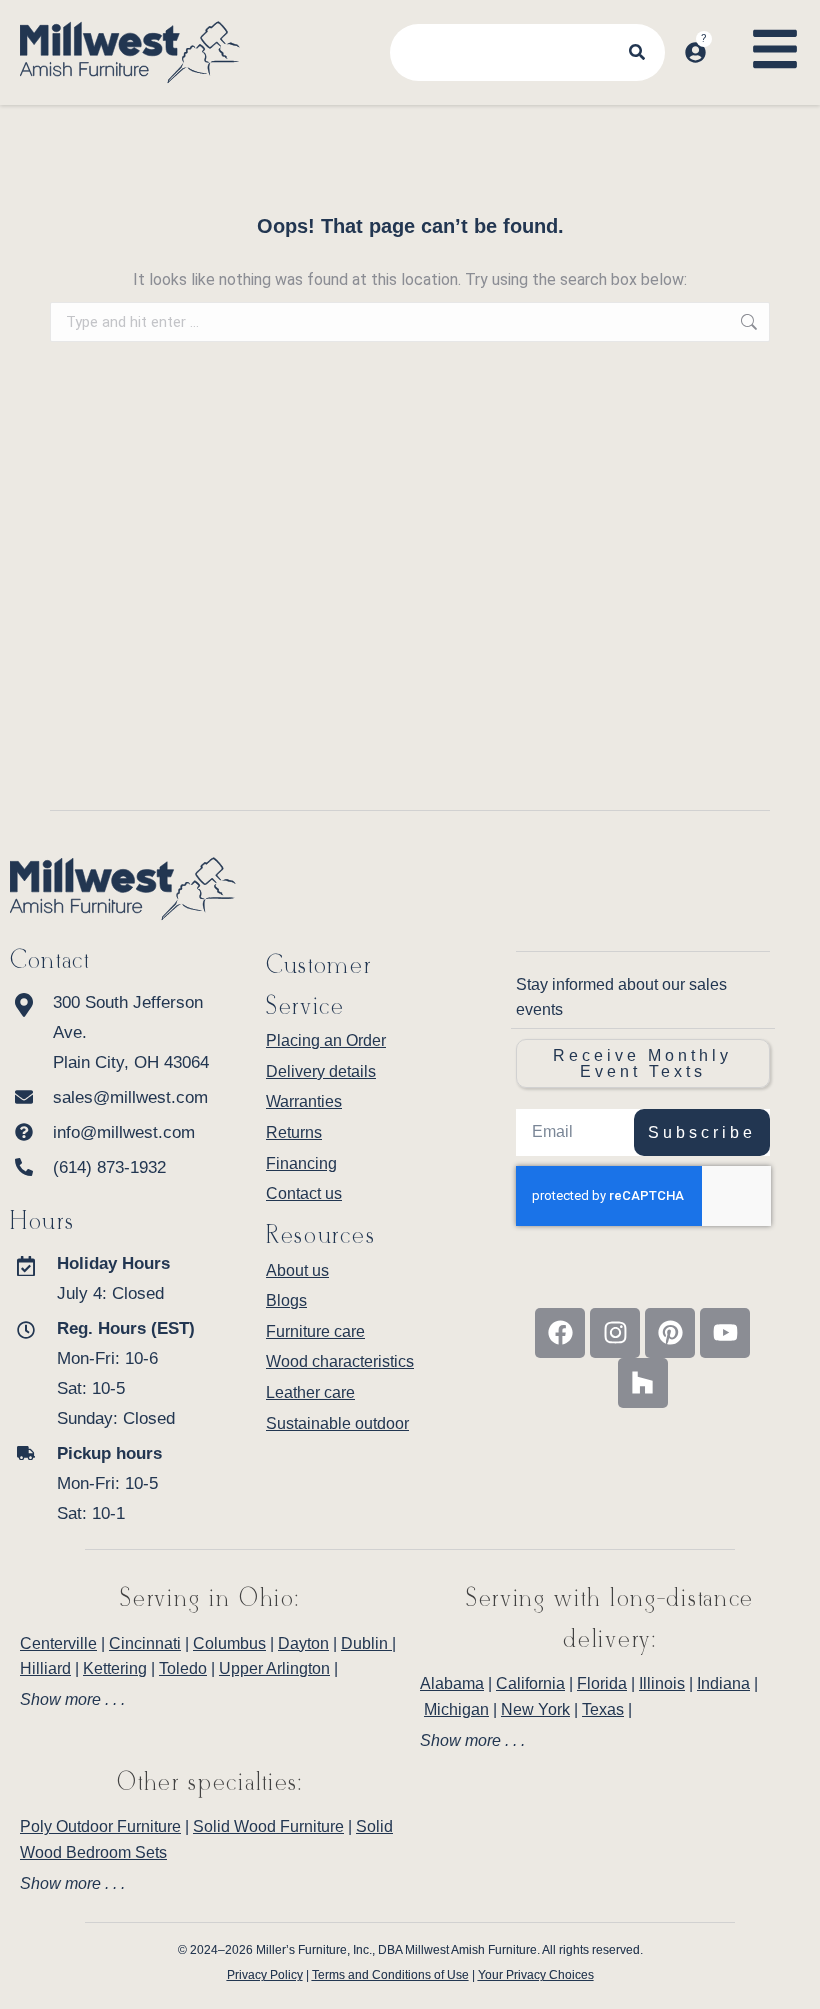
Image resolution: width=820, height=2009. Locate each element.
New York (535, 1709)
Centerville (58, 1643)
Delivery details (321, 1071)
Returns (294, 1132)
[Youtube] (725, 1333)
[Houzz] (643, 1383)
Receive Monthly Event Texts (642, 1063)
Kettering (115, 1668)
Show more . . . (72, 1700)
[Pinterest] (670, 1333)
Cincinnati (145, 1643)
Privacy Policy (265, 1975)
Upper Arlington (274, 1668)
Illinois (662, 1683)
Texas (603, 1709)
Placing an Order (326, 1040)
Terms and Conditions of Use (390, 1975)
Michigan (456, 1709)
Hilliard (45, 1668)
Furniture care (315, 1331)
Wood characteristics (340, 1361)
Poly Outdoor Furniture (100, 1826)
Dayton (303, 1643)
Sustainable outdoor (337, 1423)
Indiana (723, 1683)
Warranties (304, 1101)
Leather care (310, 1392)
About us (297, 1270)
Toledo (183, 1668)
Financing (301, 1163)
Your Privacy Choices (536, 1975)
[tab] (210, 1700)
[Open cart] (728, 34)
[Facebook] (560, 1333)
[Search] (637, 52)
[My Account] (695, 52)
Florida (602, 1683)
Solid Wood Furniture (268, 1826)
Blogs (286, 1300)
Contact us (304, 1193)
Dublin (366, 1643)
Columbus (229, 1643)
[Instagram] (615, 1333)
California (530, 1683)
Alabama (452, 1683)
